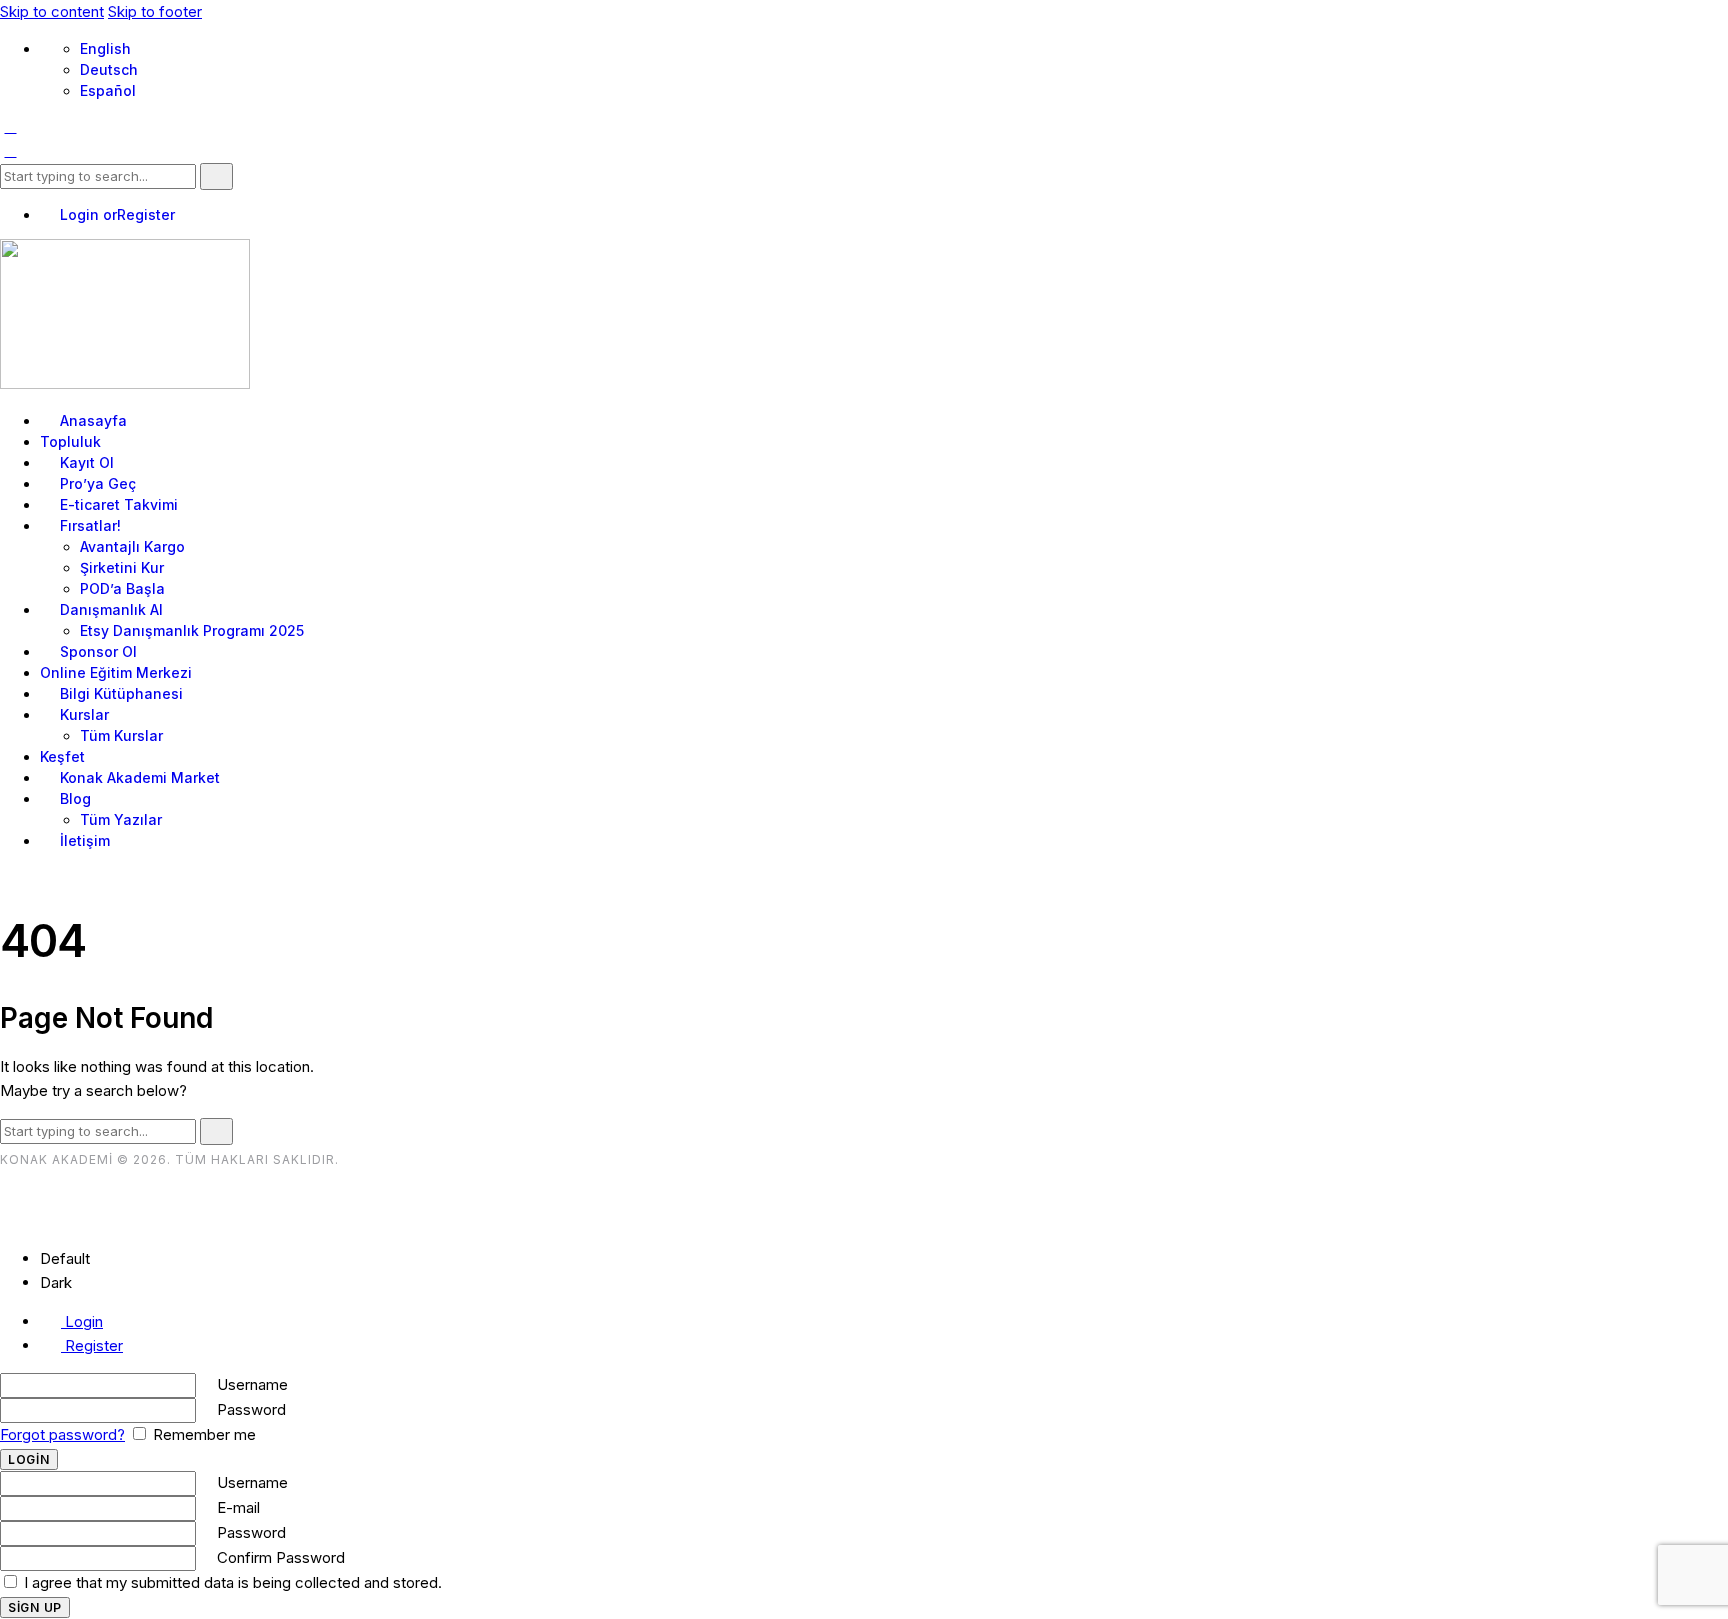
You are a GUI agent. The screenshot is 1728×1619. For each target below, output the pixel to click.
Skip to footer (155, 11)
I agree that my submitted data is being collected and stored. (231, 1582)
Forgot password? (62, 1434)
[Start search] (216, 176)
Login (82, 1321)
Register (92, 1345)
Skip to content (52, 11)
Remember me (202, 1434)
